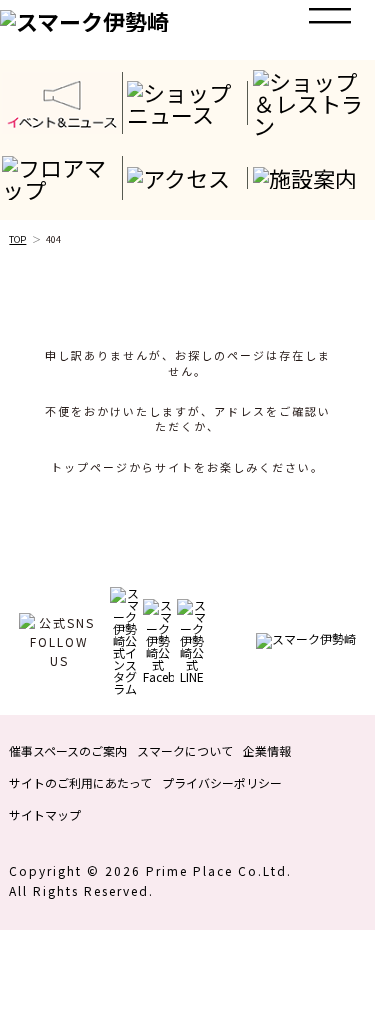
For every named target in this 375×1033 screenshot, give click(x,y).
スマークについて (185, 750)
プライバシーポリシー (222, 782)
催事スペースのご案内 (68, 750)
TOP (17, 239)
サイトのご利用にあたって (80, 782)
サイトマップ (45, 814)
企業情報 (267, 750)
